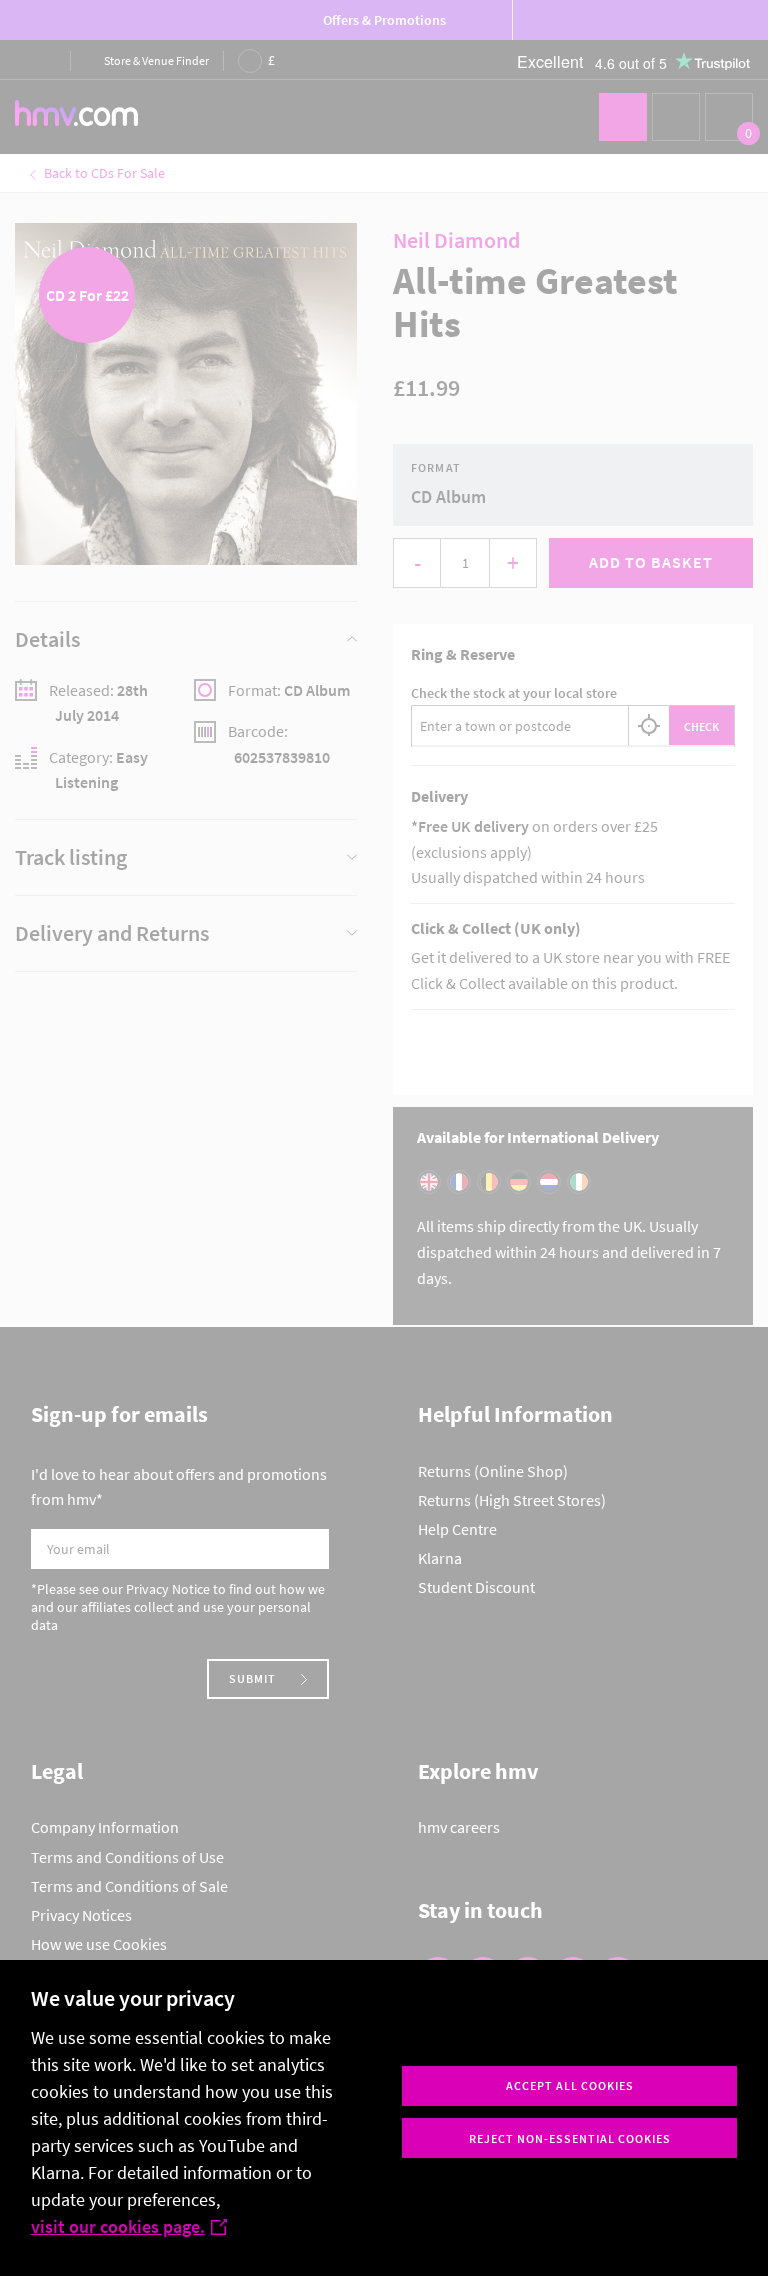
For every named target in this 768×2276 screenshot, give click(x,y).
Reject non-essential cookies (570, 2138)
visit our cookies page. (118, 2226)
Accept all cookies (570, 2085)
